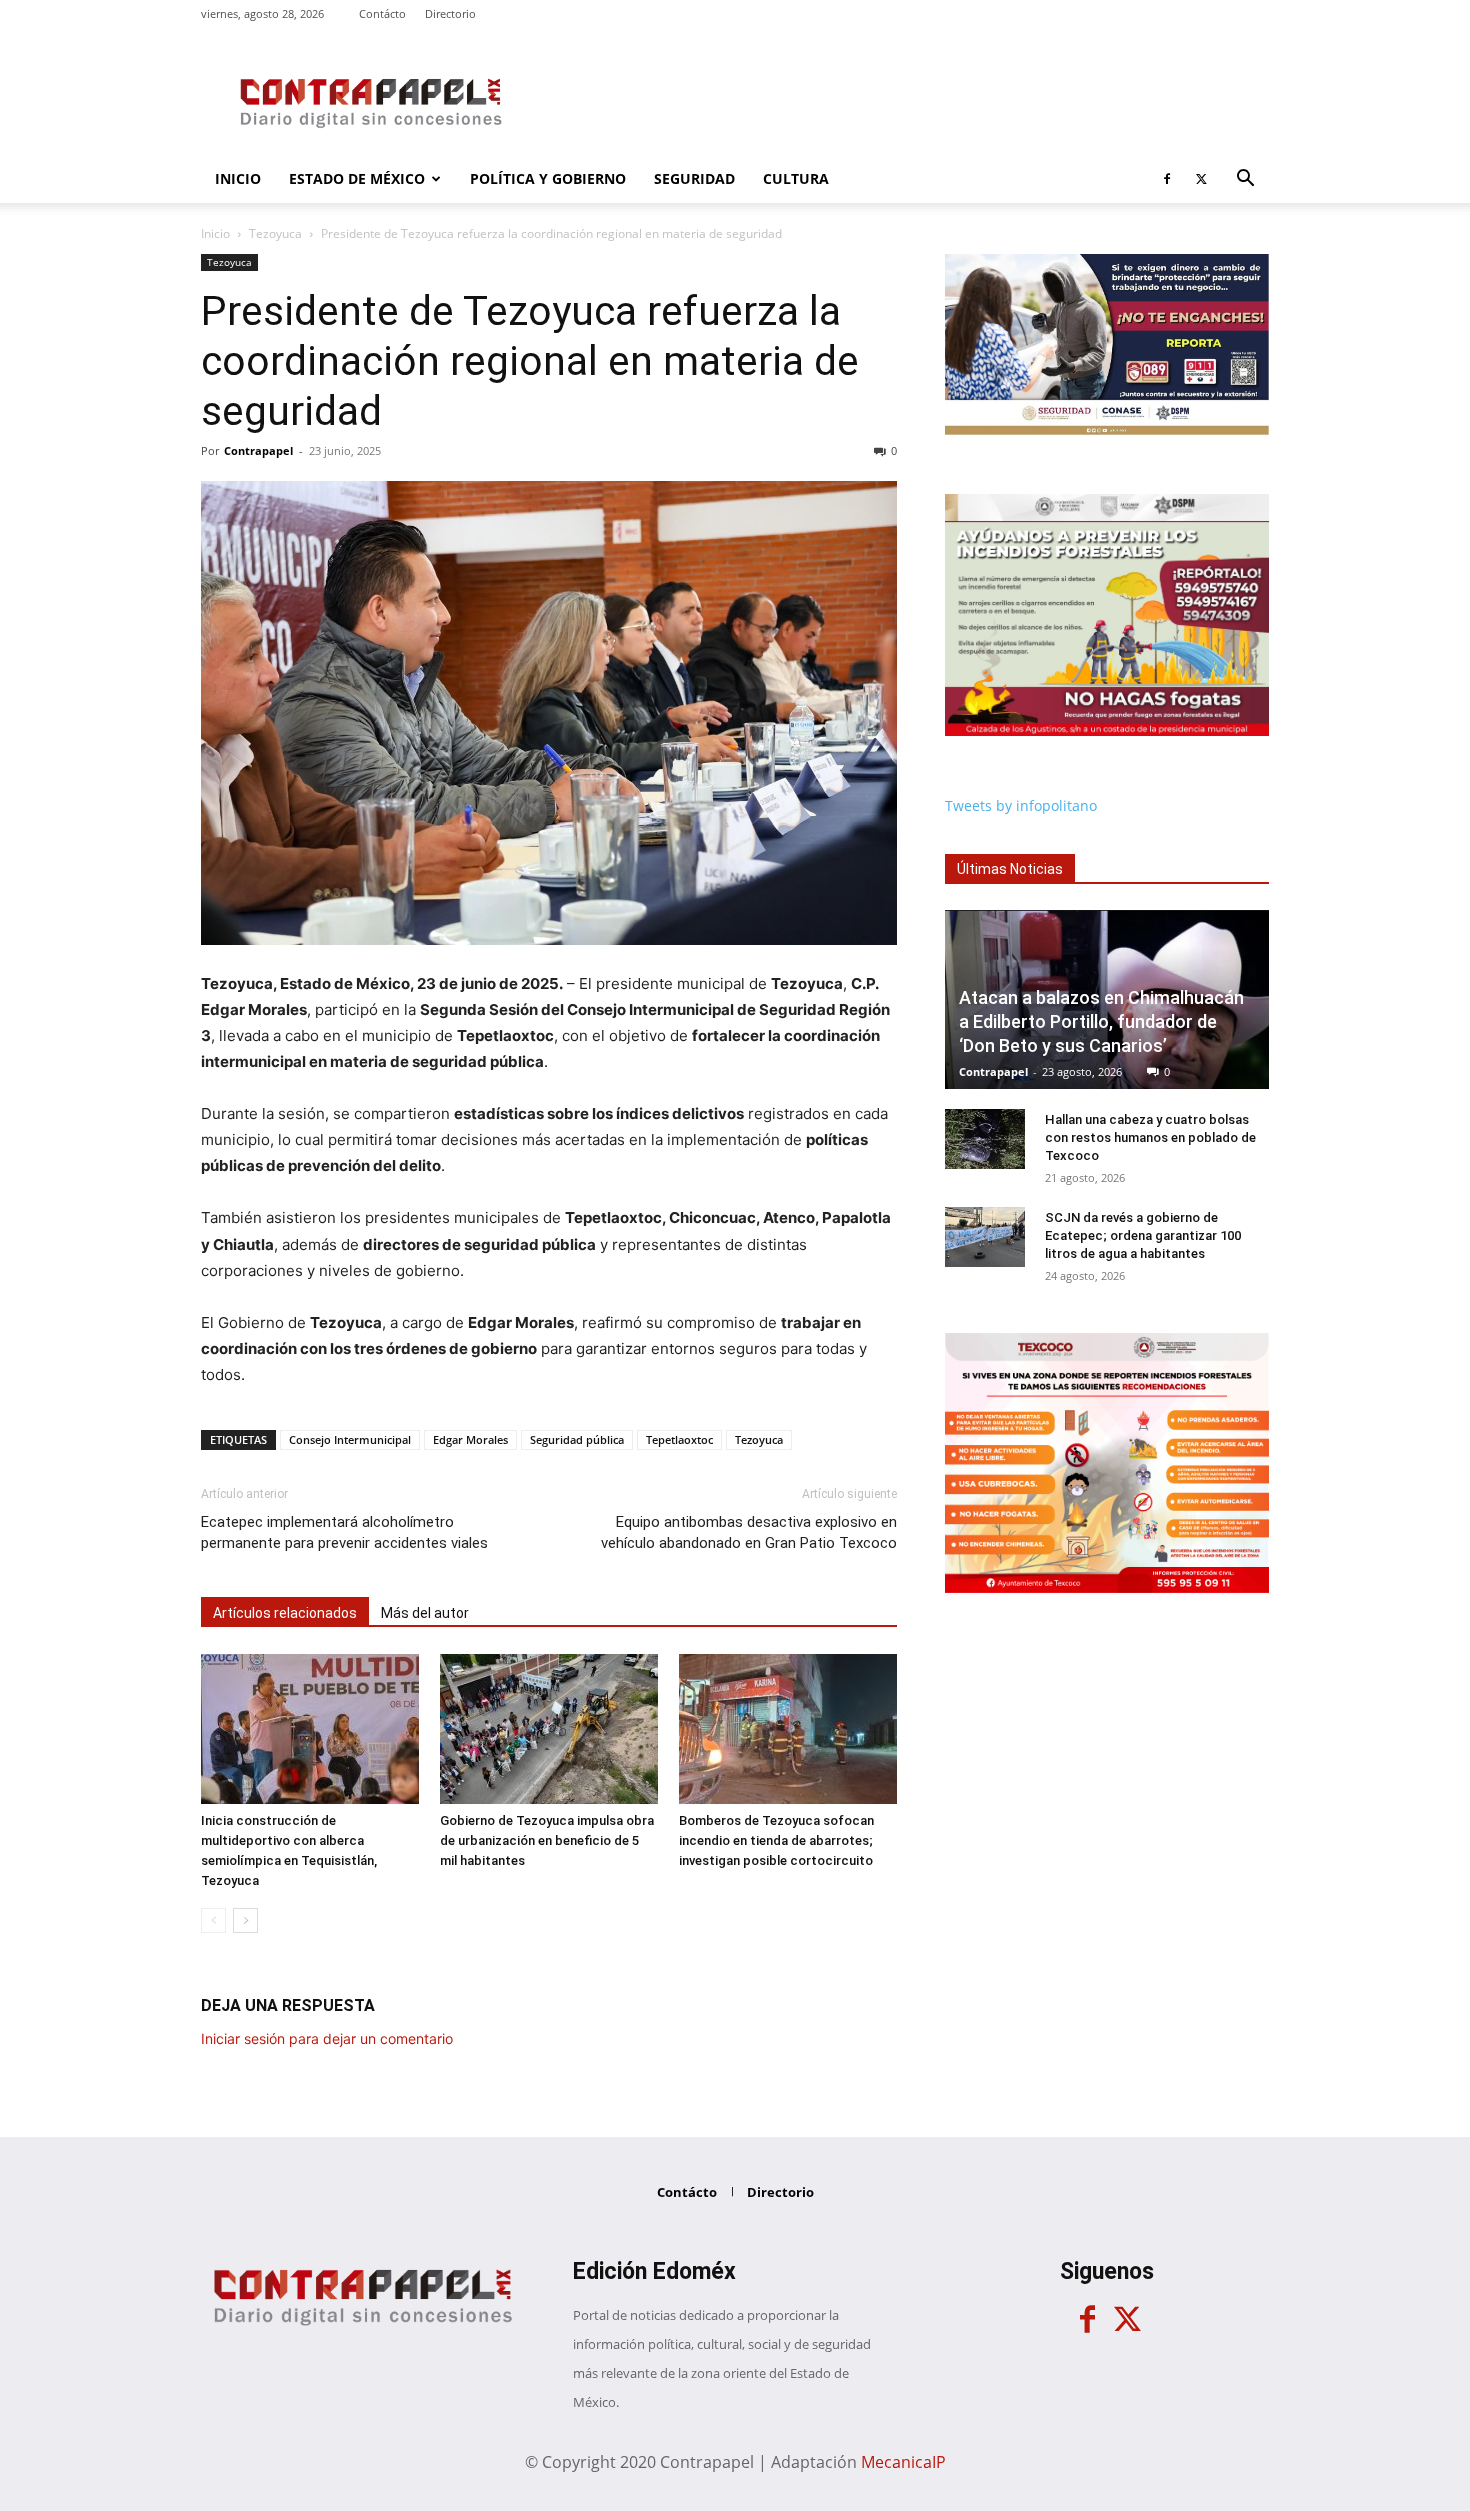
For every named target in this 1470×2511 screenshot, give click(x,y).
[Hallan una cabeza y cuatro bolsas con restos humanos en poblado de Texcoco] (985, 1139)
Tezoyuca (275, 233)
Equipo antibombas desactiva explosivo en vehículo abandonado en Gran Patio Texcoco (749, 1532)
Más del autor (425, 1613)
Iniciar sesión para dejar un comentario (327, 2038)
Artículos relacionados (285, 1613)
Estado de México (357, 178)
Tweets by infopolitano (1021, 805)
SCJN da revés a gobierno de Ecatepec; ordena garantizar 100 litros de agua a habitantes (1143, 1235)
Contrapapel (258, 450)
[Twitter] (1201, 179)
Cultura (796, 178)
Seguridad (694, 178)
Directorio (450, 13)
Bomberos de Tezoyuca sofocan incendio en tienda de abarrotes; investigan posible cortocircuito (776, 1840)
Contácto (382, 13)
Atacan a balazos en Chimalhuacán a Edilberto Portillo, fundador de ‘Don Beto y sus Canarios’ (1101, 1021)
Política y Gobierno (548, 178)
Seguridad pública (577, 1439)
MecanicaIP (903, 2462)
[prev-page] (213, 1920)
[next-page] (245, 1920)
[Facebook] (1167, 179)
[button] (1245, 180)
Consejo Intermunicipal (350, 1439)
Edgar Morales (470, 1439)
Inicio (238, 178)
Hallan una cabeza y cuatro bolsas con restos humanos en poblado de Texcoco (1150, 1137)
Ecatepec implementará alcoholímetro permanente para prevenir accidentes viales (344, 1532)
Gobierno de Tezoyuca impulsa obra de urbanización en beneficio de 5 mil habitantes (547, 1840)
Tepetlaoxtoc (679, 1439)
